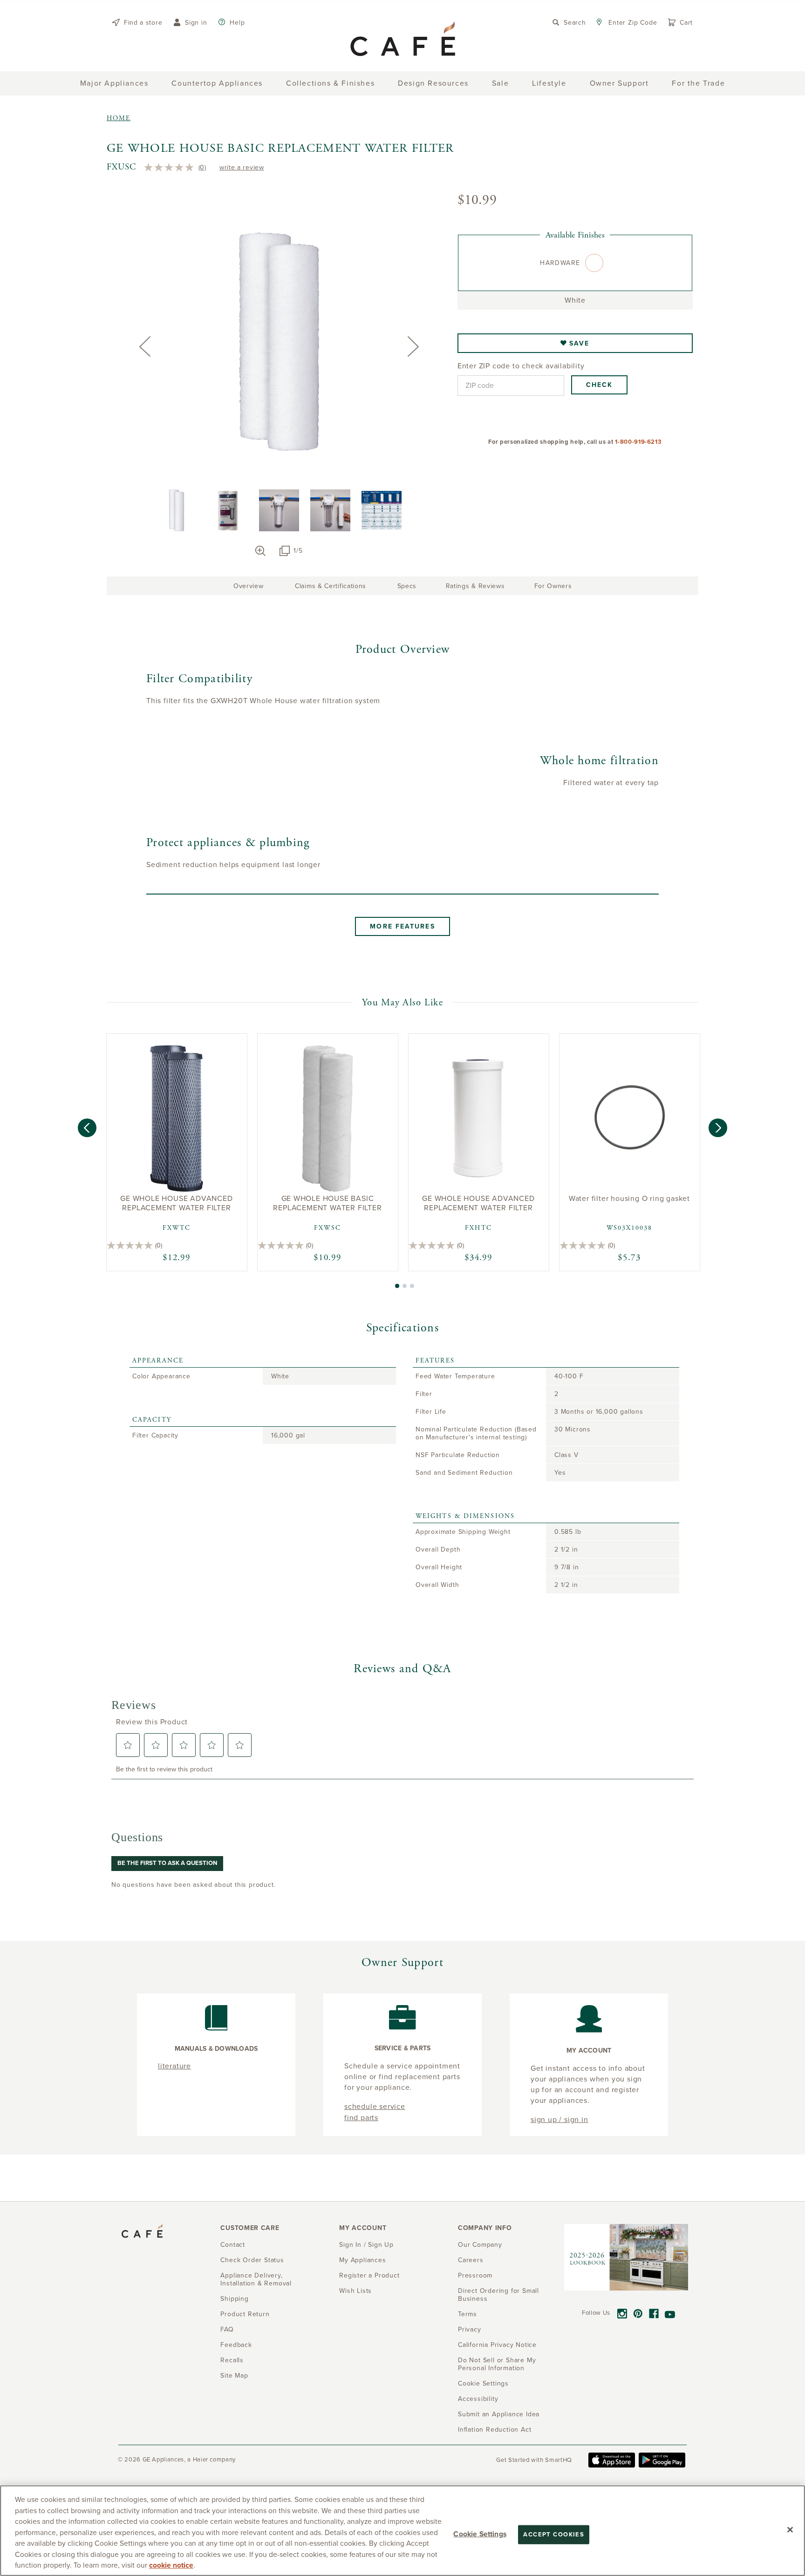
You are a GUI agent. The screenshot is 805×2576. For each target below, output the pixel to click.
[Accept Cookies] (790, 2529)
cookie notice (171, 2565)
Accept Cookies (554, 2534)
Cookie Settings (480, 2534)
